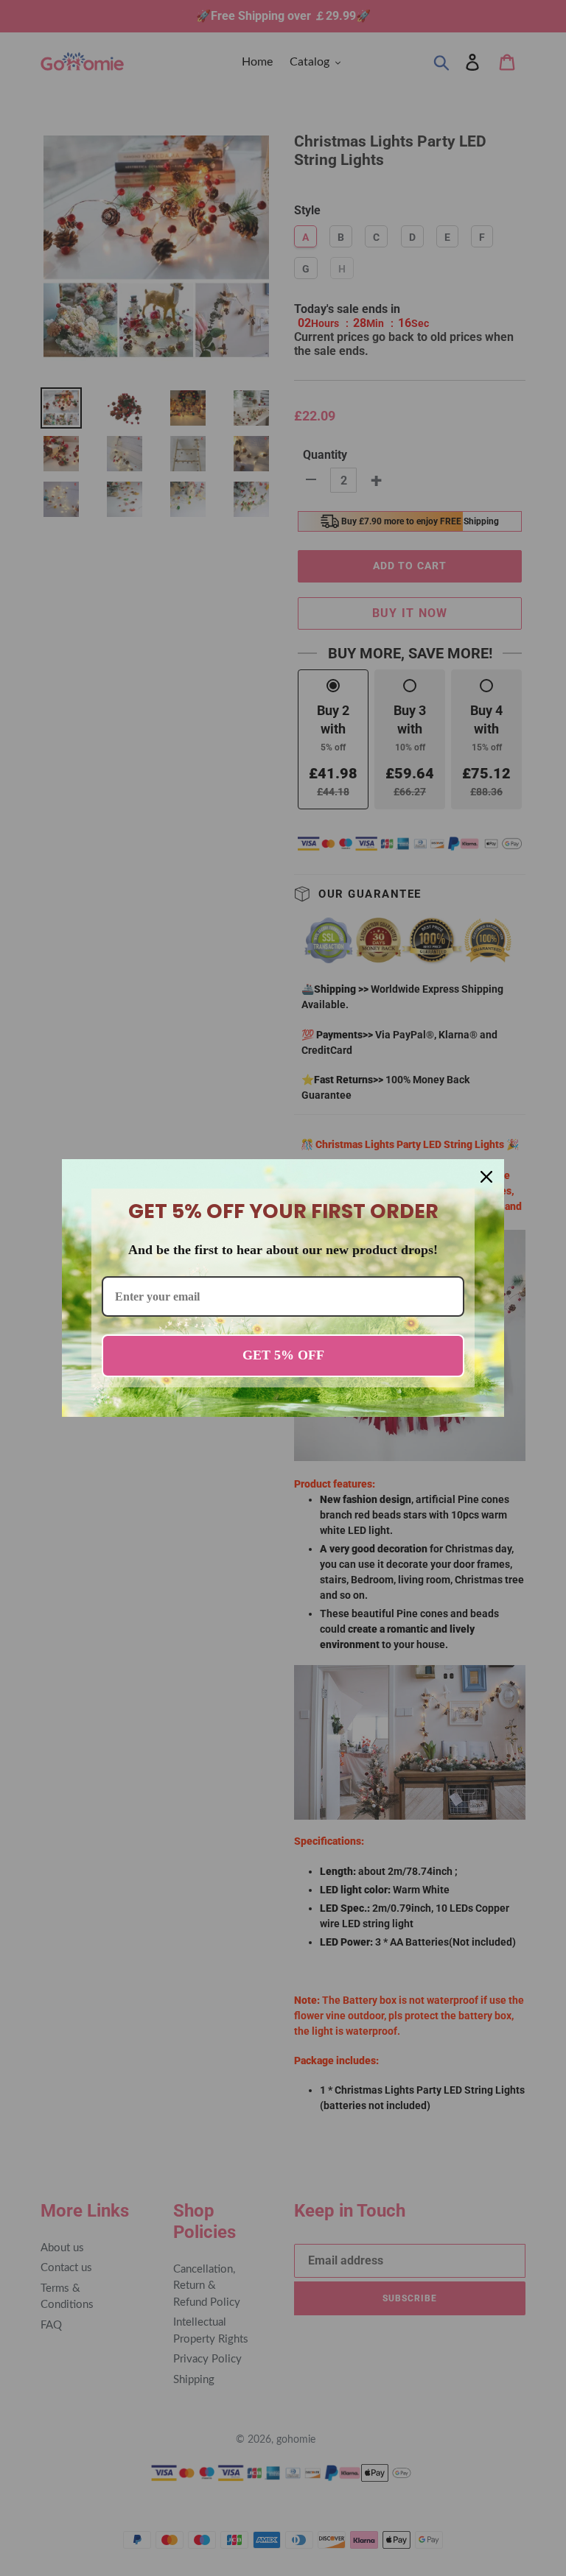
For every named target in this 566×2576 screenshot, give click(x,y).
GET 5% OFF (283, 1355)
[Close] (486, 1177)
